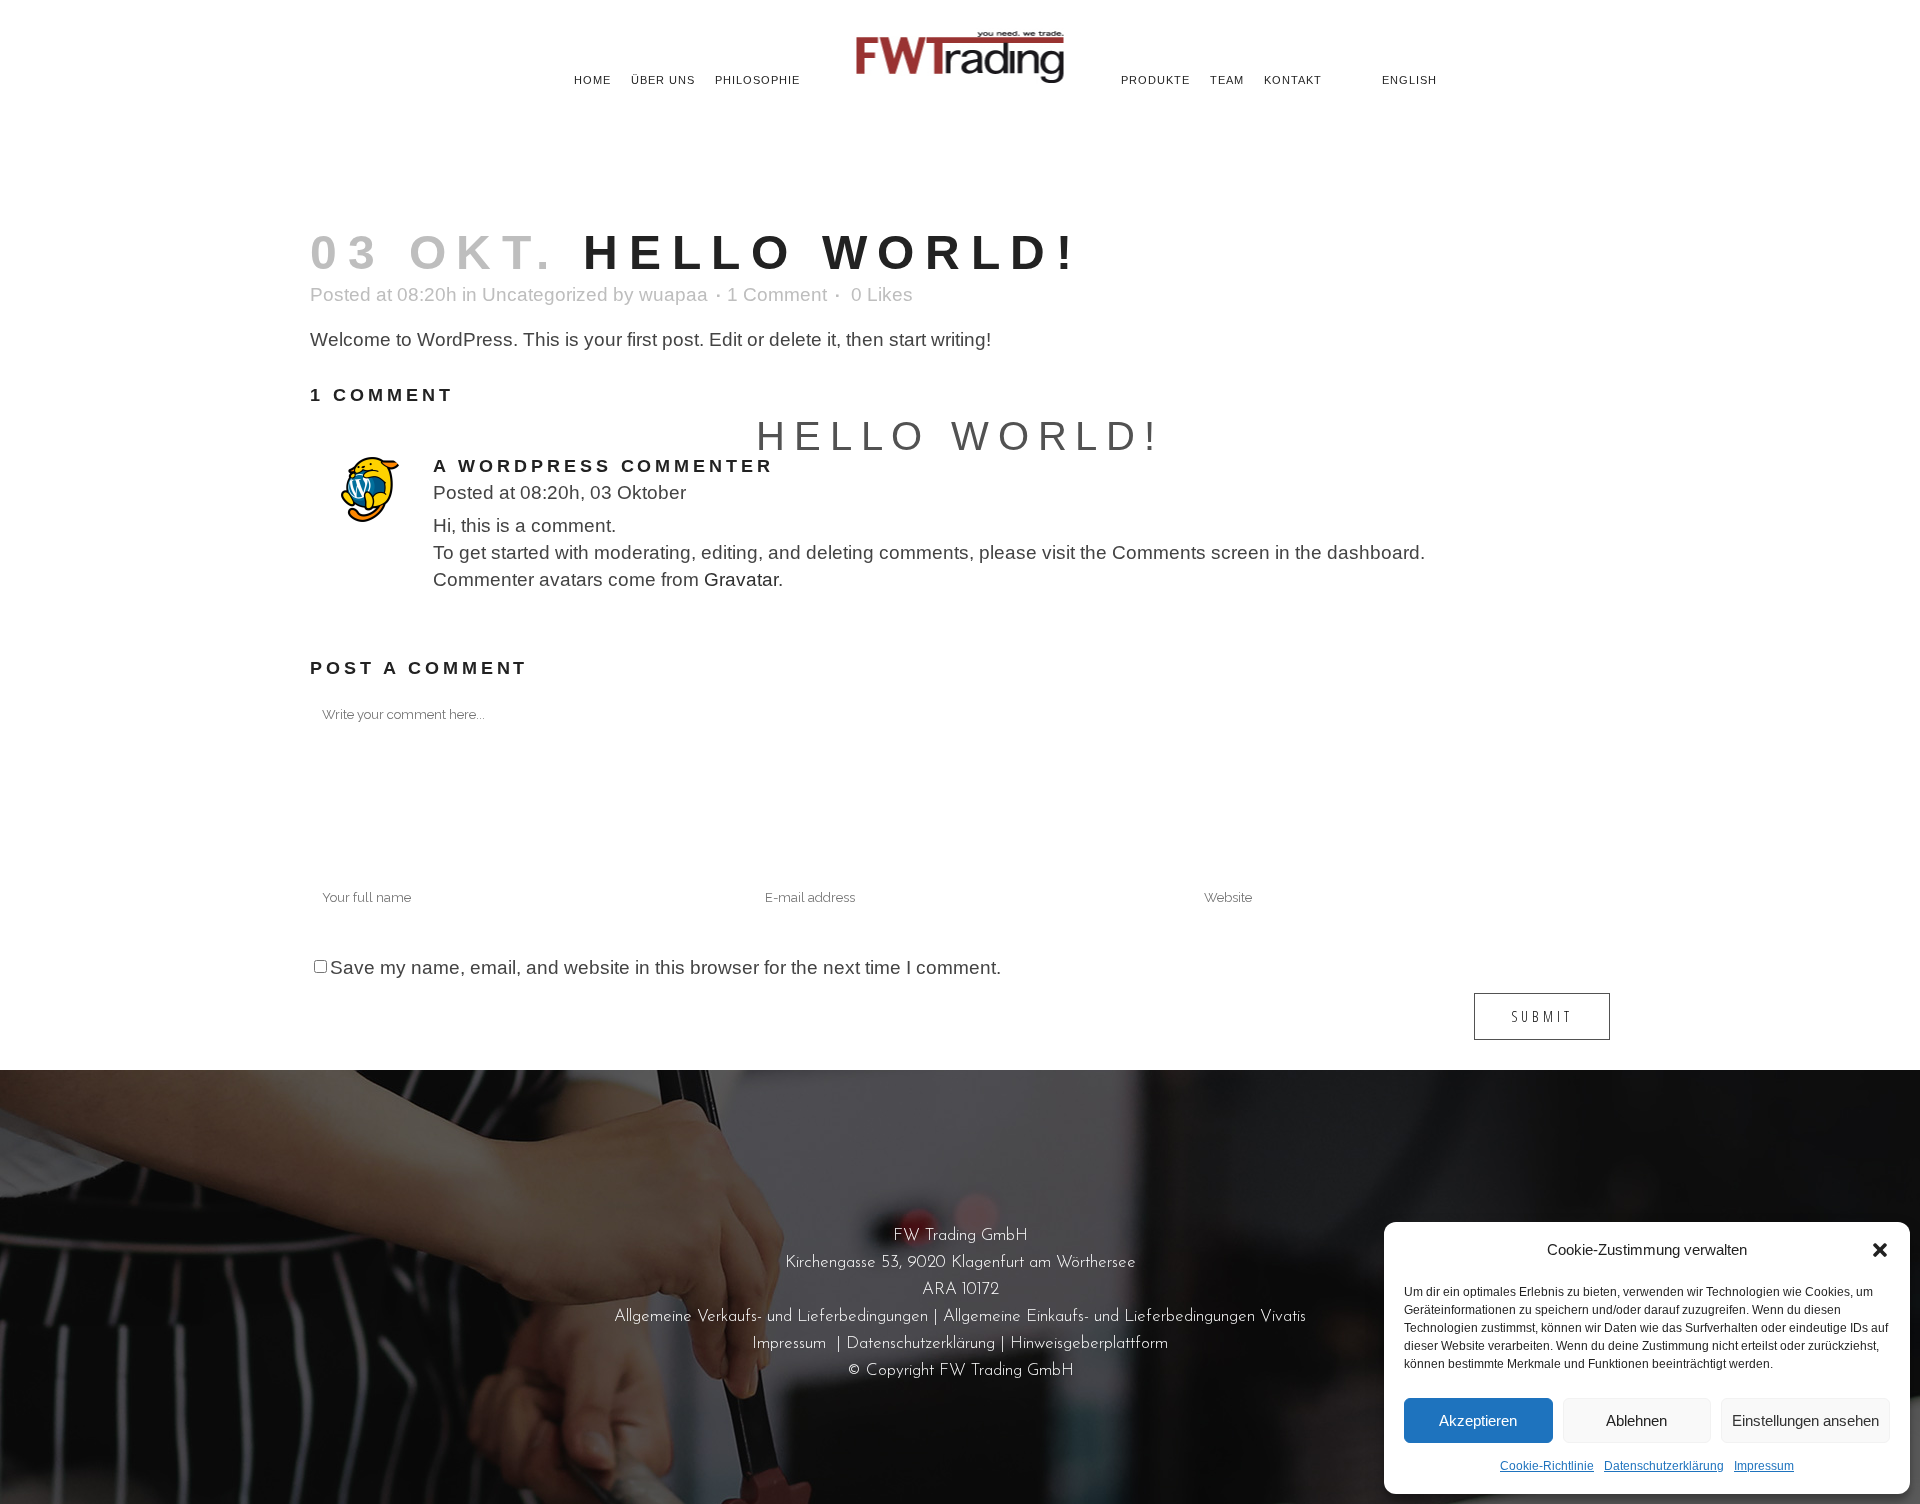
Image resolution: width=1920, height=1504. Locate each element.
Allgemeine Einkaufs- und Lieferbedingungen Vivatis (1124, 1316)
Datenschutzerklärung (1664, 1466)
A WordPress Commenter (603, 466)
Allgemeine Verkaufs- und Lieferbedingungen (771, 1316)
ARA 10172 (960, 1289)
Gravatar (741, 579)
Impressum (1764, 1466)
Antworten (727, 496)
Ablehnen (1636, 1420)
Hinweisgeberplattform (1089, 1343)
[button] (1880, 1250)
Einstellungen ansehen (1805, 1420)
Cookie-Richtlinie (1547, 1466)
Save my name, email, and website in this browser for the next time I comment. (665, 967)
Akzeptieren (1478, 1420)
